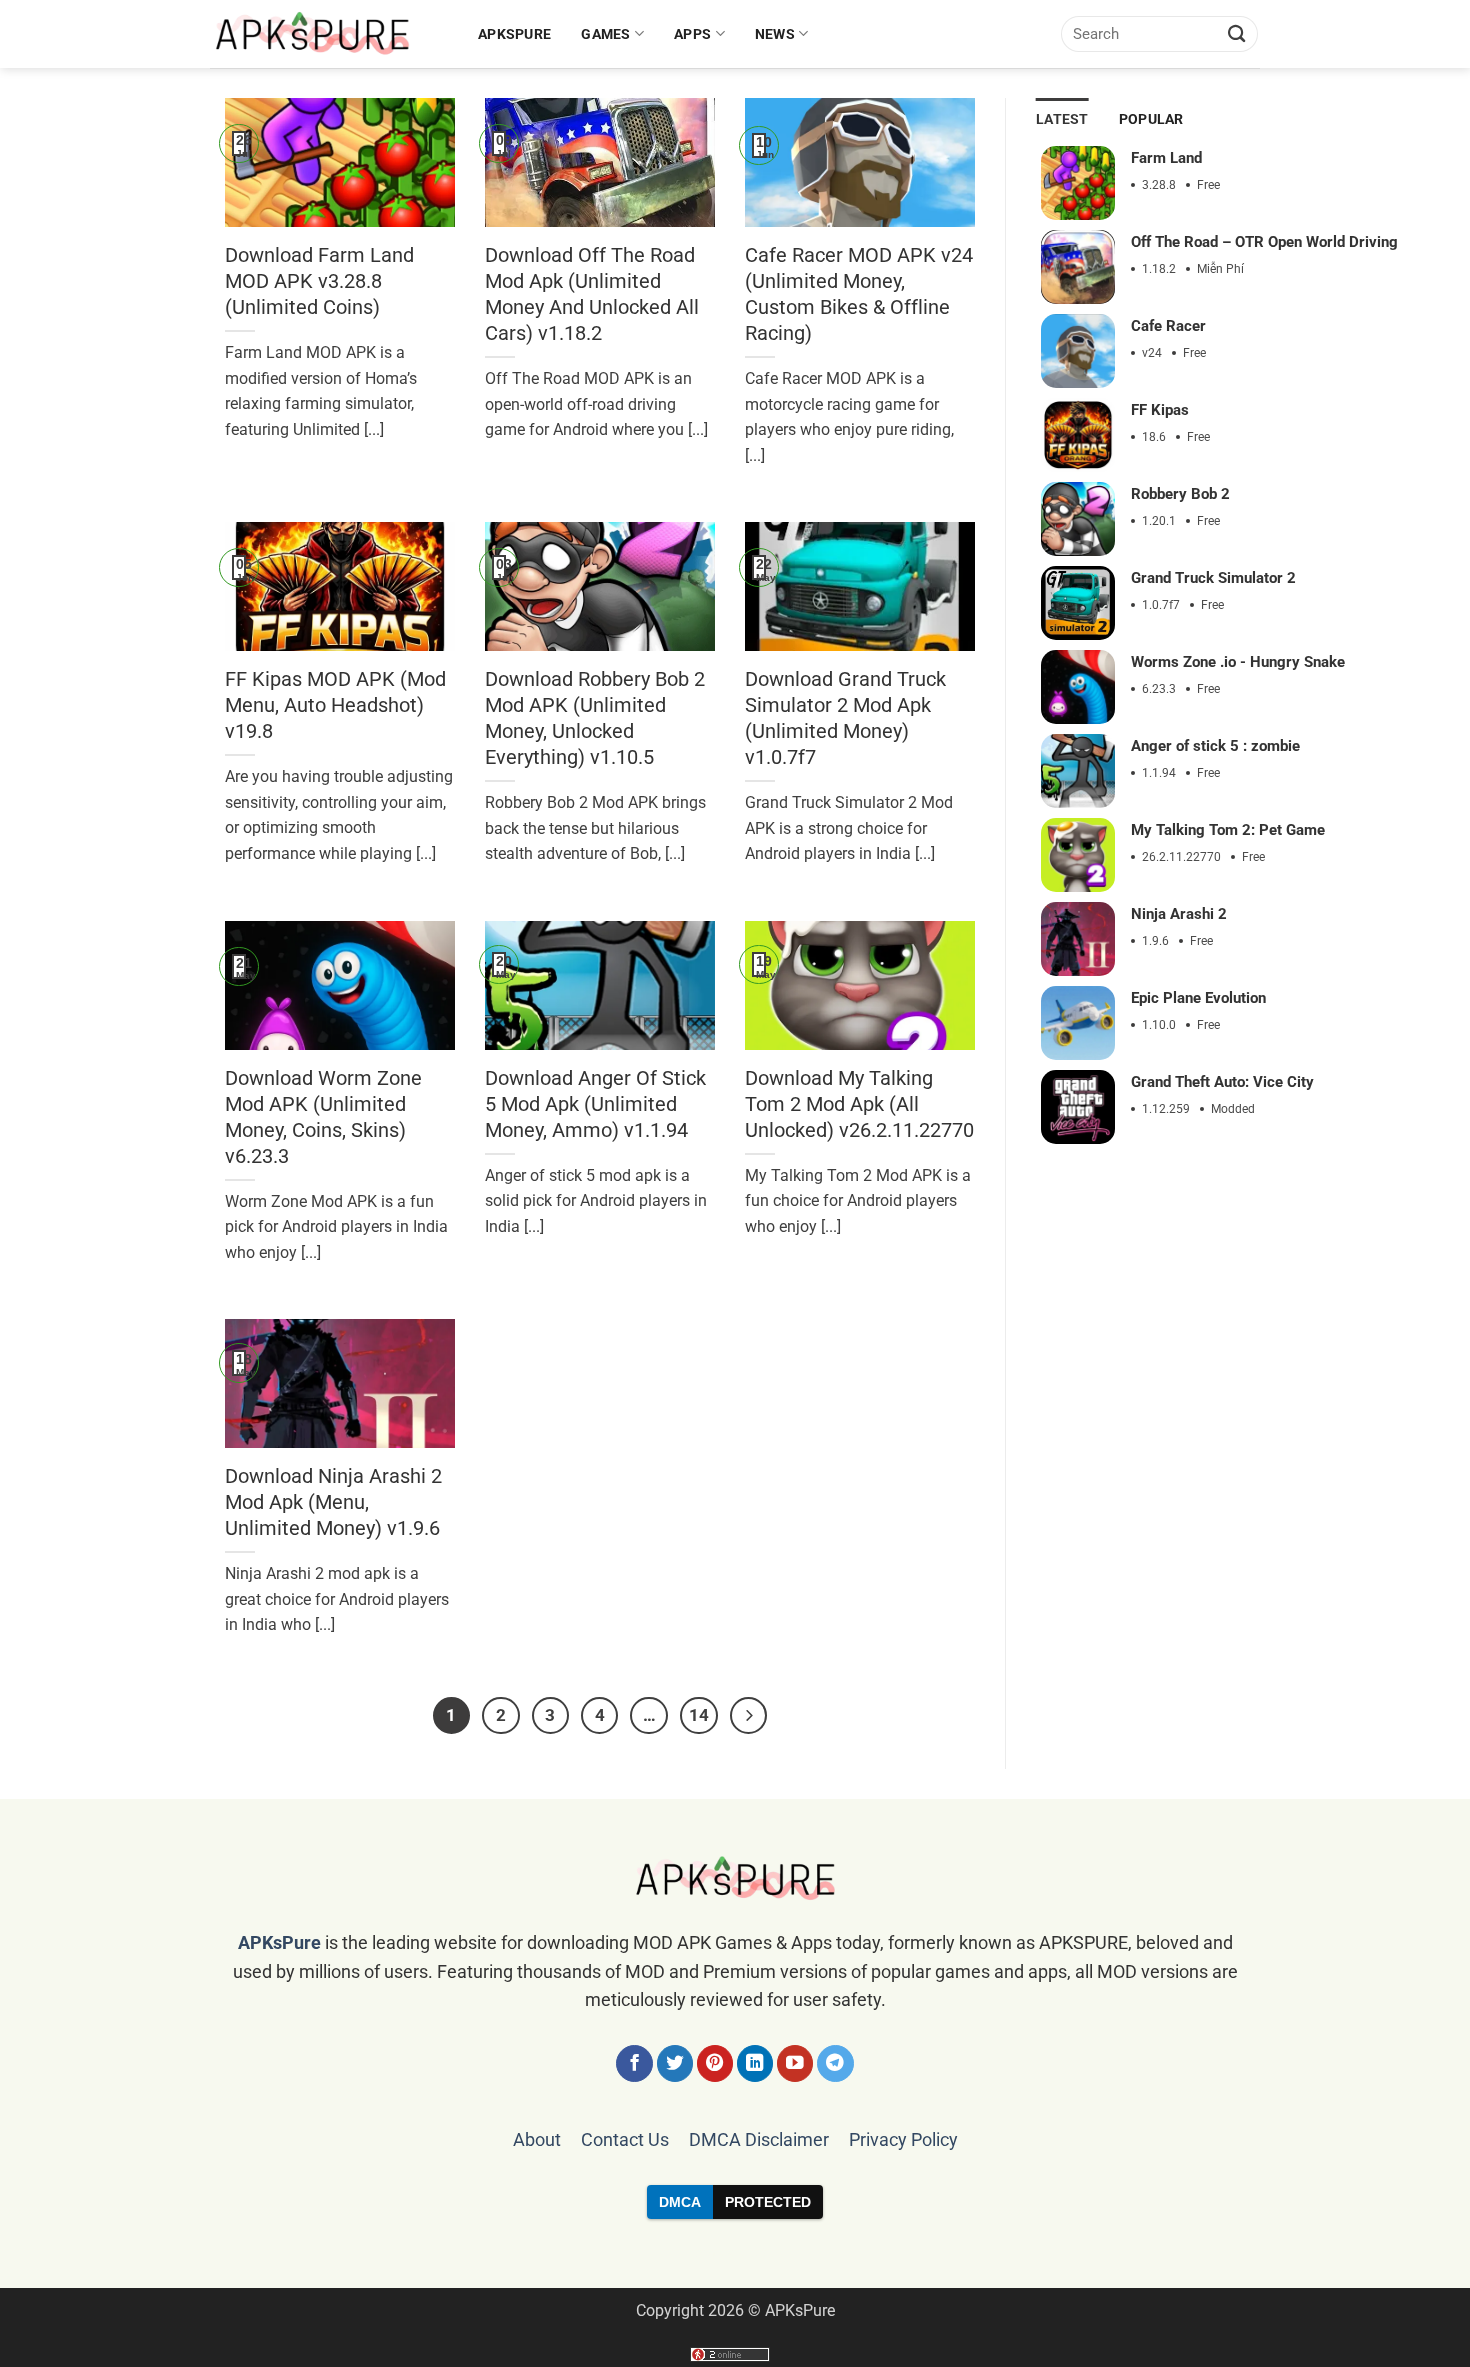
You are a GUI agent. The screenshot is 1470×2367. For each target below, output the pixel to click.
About (537, 2140)
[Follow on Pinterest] (715, 2063)
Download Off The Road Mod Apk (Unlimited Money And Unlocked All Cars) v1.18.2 (592, 294)
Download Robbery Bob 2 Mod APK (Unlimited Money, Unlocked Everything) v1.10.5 (595, 718)
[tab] (1062, 119)
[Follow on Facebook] (634, 2063)
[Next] (748, 1715)
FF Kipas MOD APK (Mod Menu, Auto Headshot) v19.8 (335, 705)
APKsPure (514, 34)
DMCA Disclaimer (759, 2140)
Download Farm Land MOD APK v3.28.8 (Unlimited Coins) (319, 281)
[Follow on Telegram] (835, 2063)
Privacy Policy (903, 2140)
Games (605, 34)
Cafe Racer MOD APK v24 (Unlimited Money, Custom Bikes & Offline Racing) (859, 294)
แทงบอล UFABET (735, 2253)
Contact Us (625, 2140)
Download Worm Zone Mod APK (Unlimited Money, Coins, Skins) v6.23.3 (323, 1117)
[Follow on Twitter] (675, 2063)
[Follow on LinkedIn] (755, 2063)
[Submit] (1237, 33)
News (775, 34)
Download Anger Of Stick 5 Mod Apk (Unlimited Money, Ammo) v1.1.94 (595, 1104)
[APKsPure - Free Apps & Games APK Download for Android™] (329, 34)
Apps (692, 34)
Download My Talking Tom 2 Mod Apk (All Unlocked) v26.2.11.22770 (859, 1104)
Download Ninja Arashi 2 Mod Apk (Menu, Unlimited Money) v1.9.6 (333, 1502)
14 (699, 1715)
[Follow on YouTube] (795, 2063)
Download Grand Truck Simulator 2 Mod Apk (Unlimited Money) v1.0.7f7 (845, 718)
